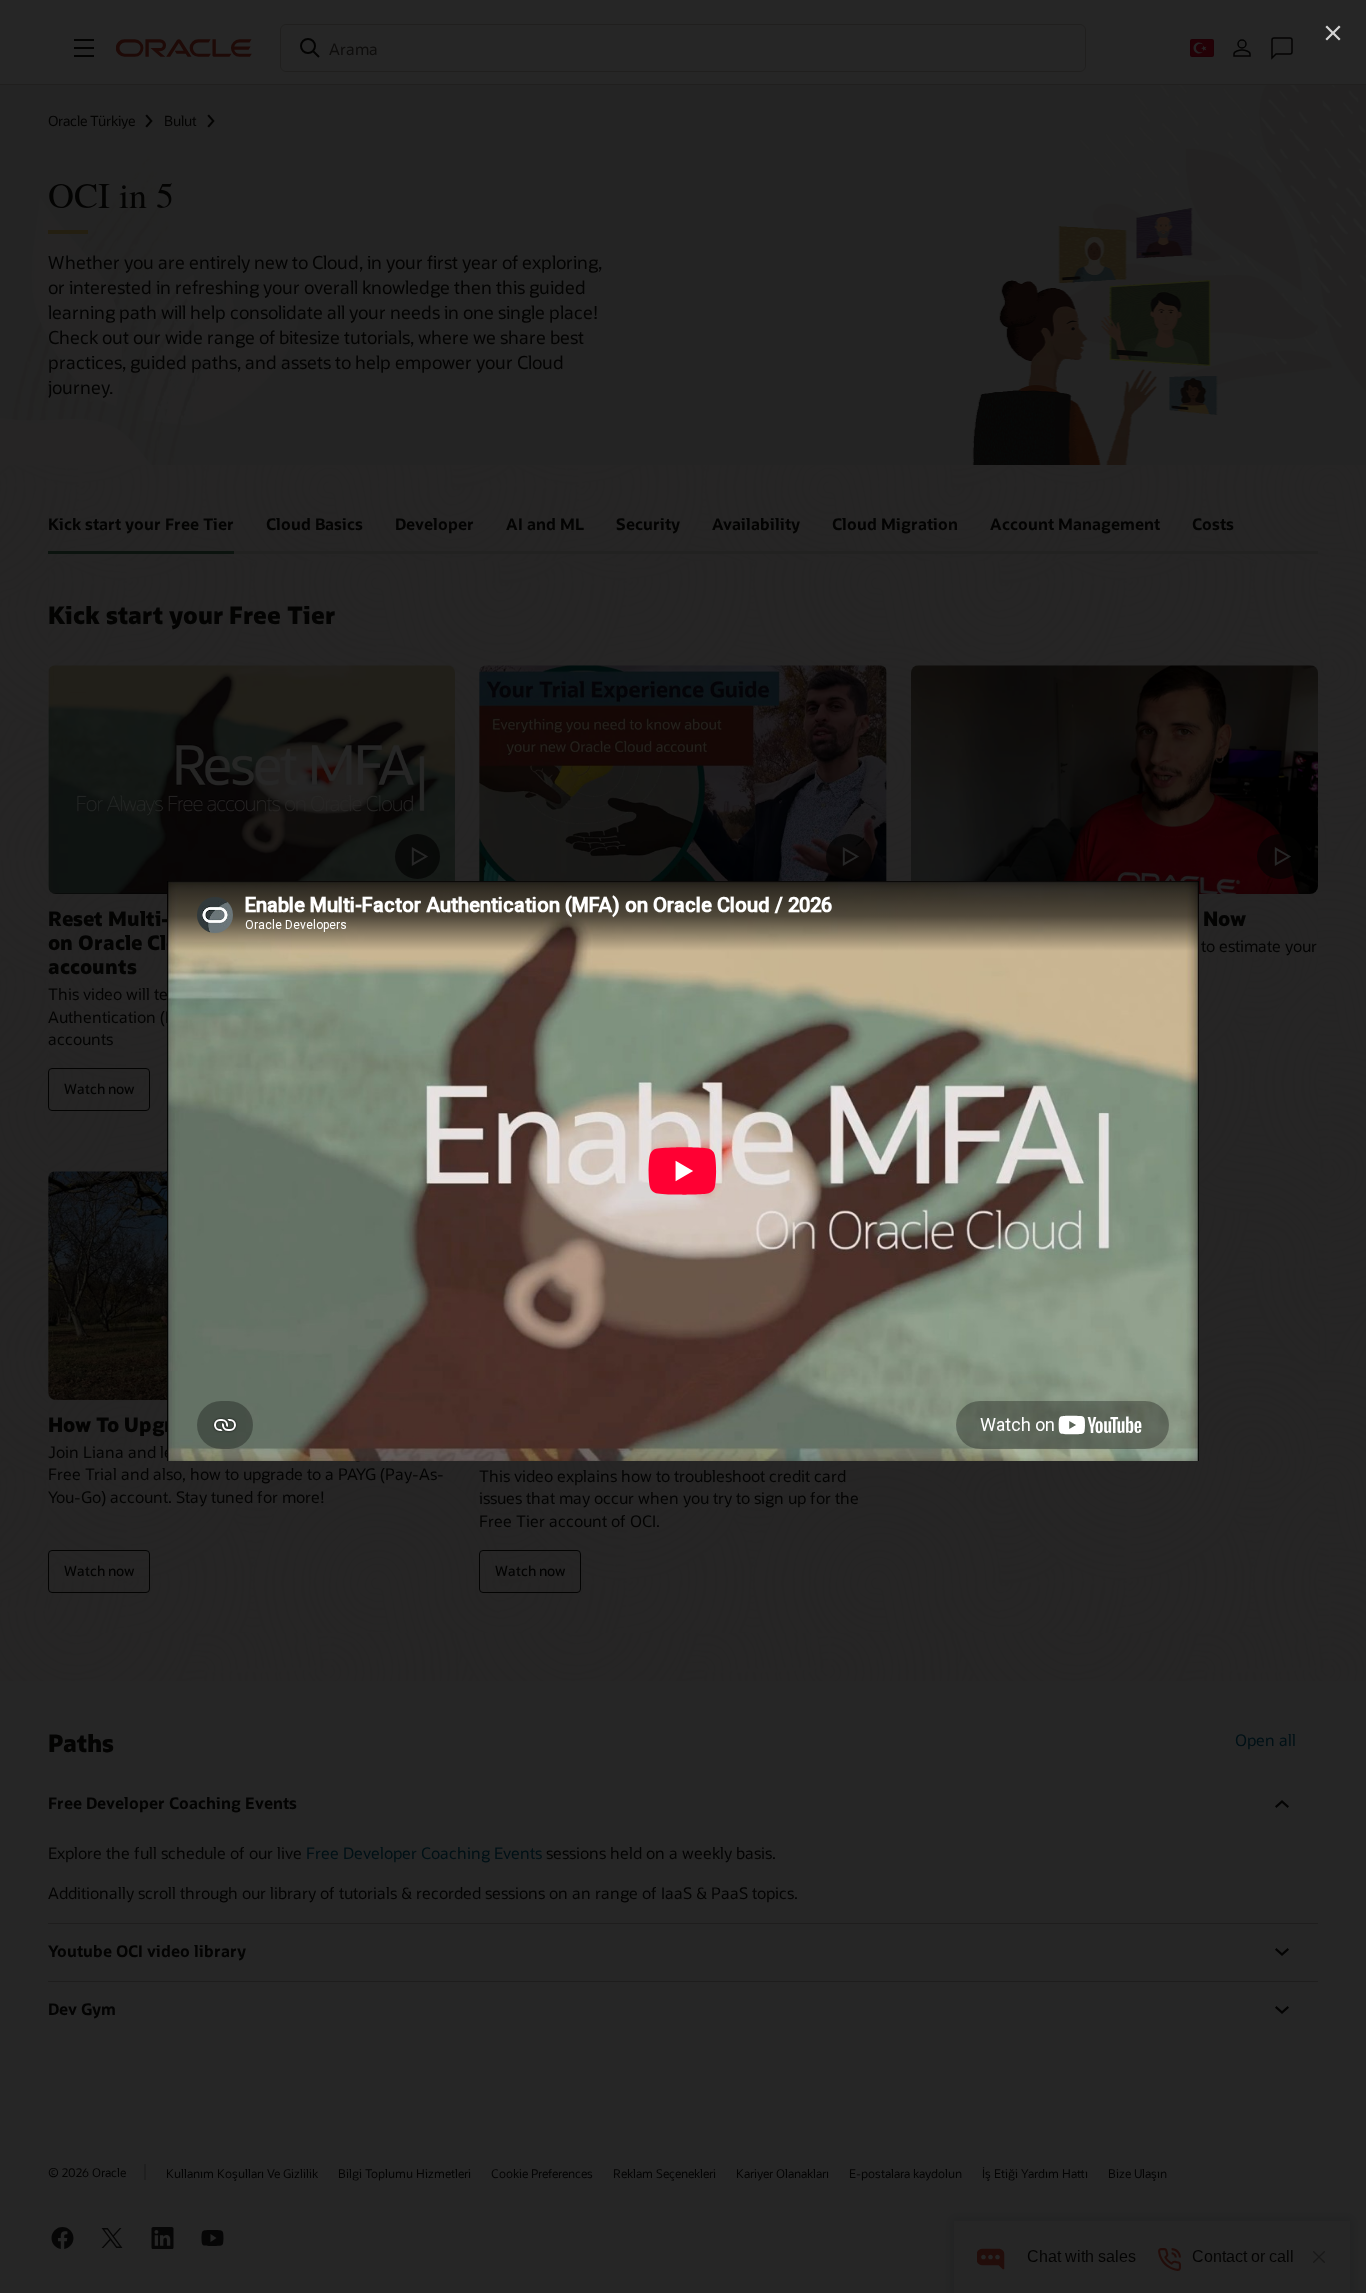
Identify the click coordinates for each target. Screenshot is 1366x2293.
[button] (1333, 33)
